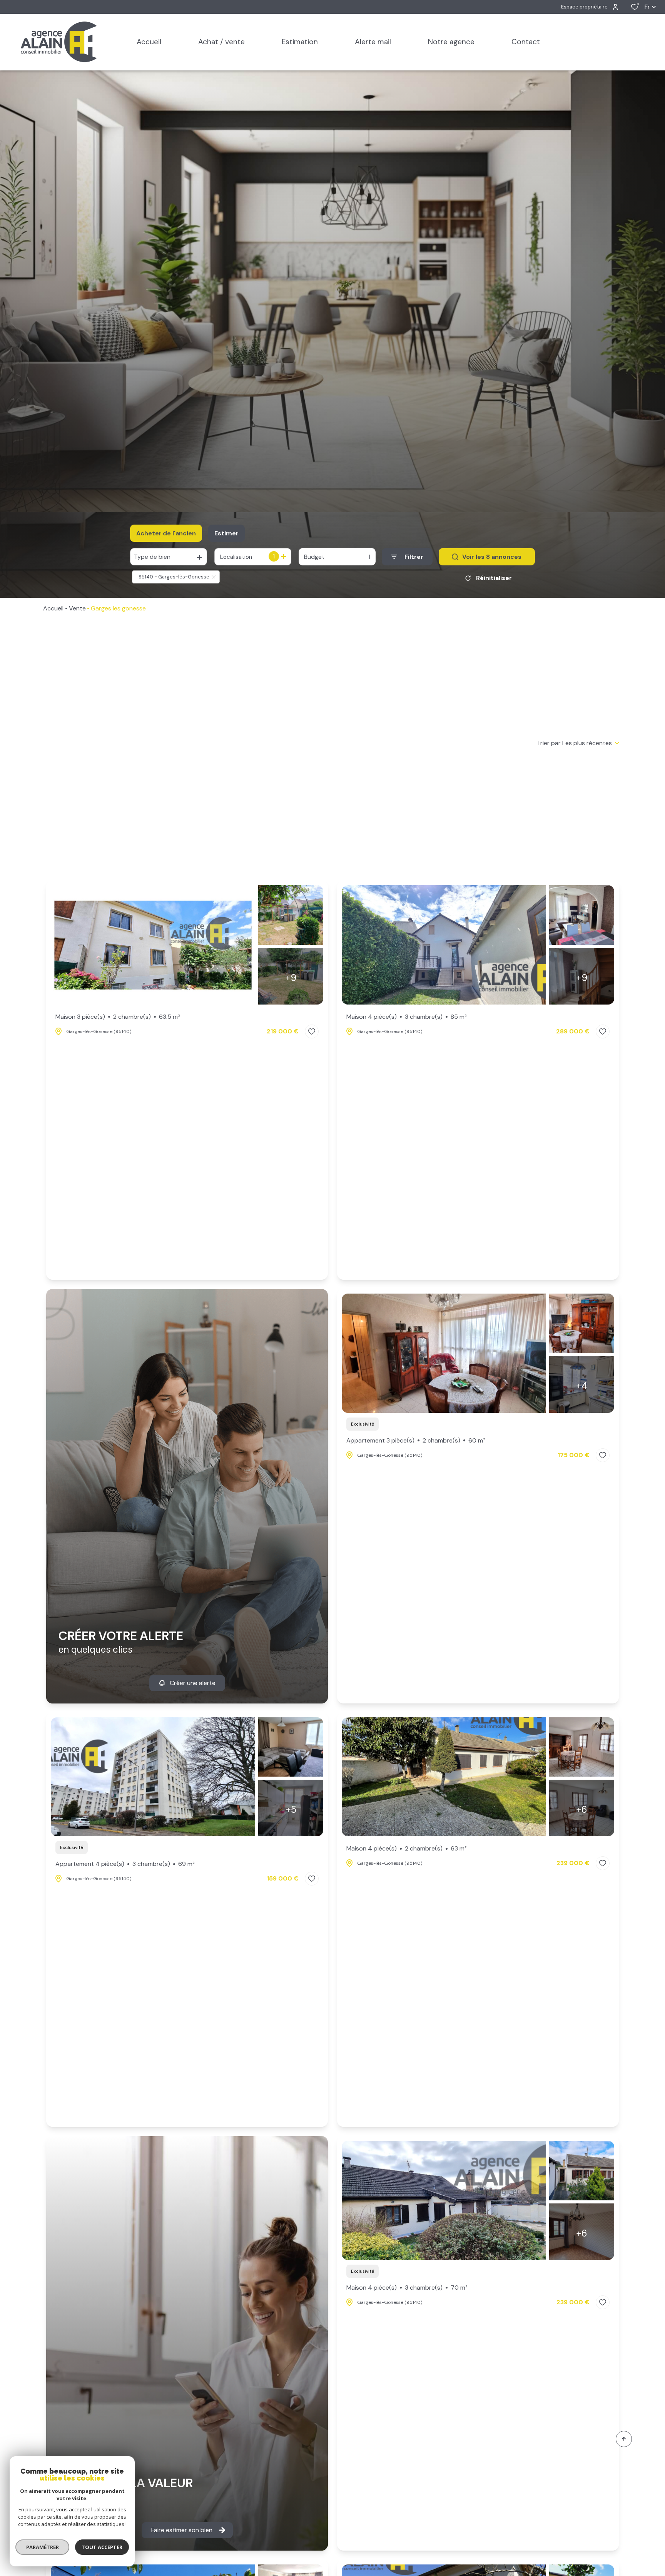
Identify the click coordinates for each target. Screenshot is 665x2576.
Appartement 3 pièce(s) (416, 1440)
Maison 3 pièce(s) (118, 1017)
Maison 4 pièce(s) (407, 1017)
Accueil (53, 608)
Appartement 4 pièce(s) (125, 1864)
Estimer (226, 533)
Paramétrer (43, 2547)
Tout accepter (102, 2547)
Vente (77, 608)
